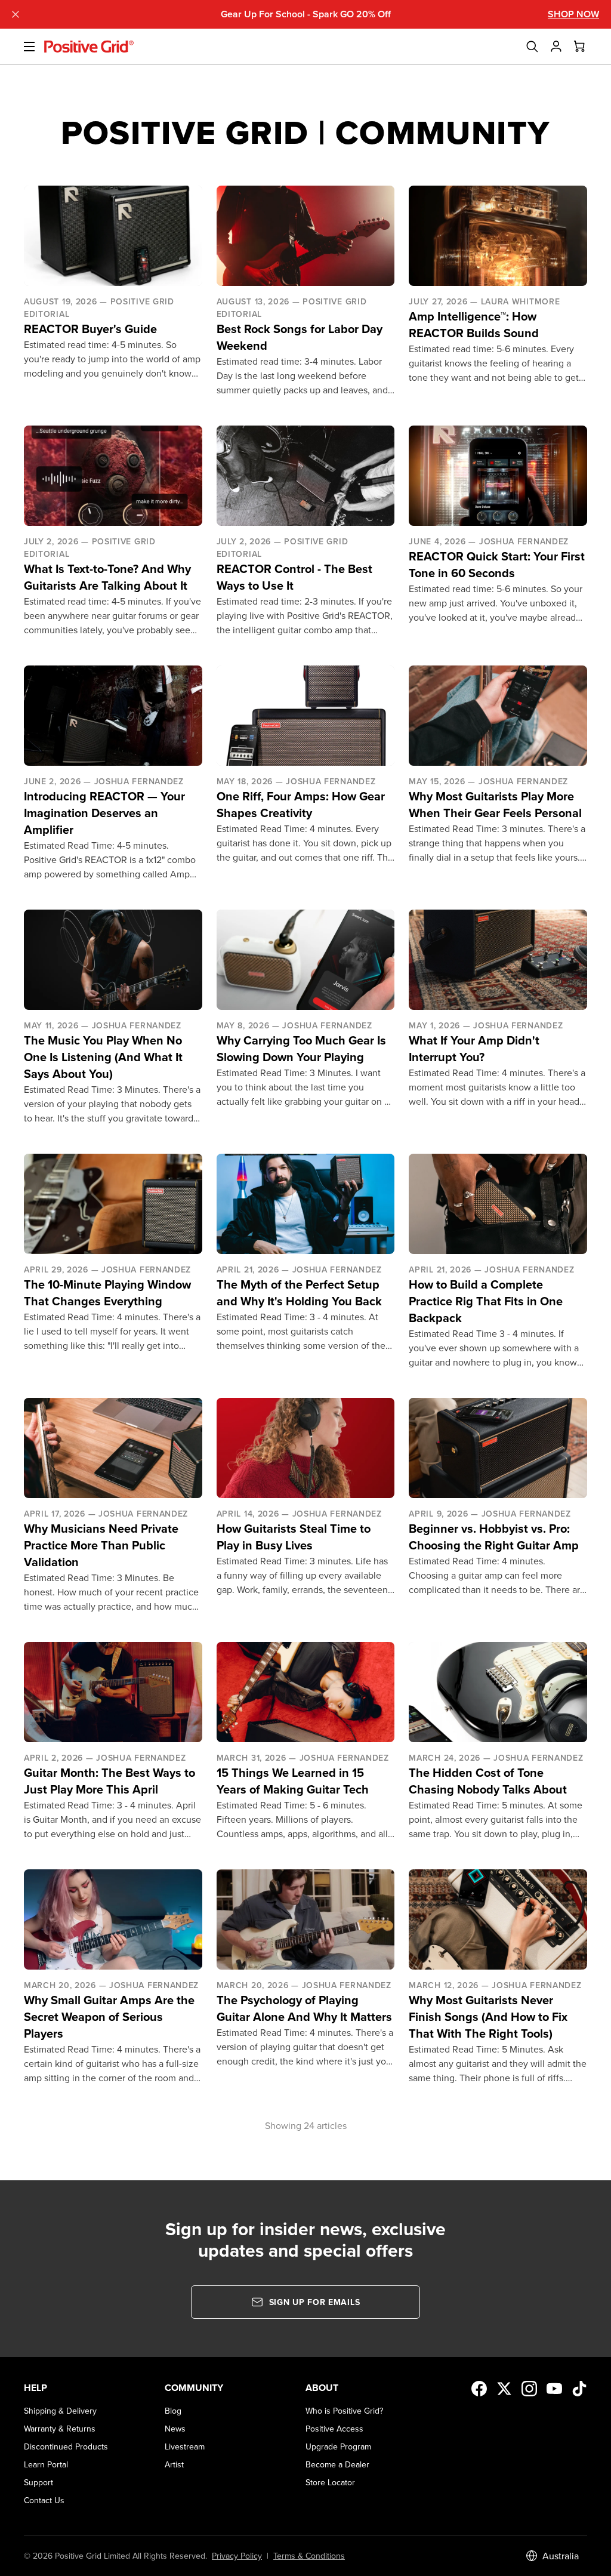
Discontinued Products (66, 2446)
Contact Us (44, 2500)
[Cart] (580, 47)
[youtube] (554, 2389)
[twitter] (504, 2389)
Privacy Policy (237, 2556)
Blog (173, 2411)
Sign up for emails (315, 2302)
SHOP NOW (573, 14)
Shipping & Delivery (60, 2411)
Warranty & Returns (60, 2429)
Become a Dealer (337, 2464)
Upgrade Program (338, 2446)
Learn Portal (46, 2464)
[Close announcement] (16, 14)
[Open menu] (22, 47)
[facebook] (479, 2389)
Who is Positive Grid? (344, 2411)
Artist (174, 2464)
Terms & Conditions (309, 2556)
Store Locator (330, 2482)
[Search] (532, 47)
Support (38, 2482)
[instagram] (529, 2389)
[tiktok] (579, 2389)
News (175, 2429)
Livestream (185, 2446)
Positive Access (334, 2429)
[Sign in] (556, 47)
